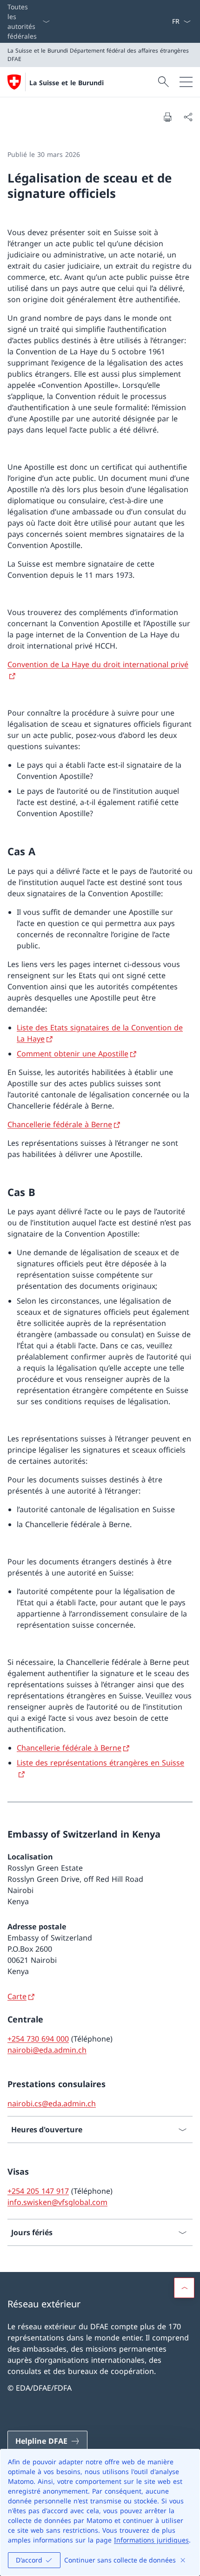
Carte (17, 1996)
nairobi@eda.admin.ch (47, 2050)
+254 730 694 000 (38, 2039)
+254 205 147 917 (38, 2191)
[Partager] (188, 117)
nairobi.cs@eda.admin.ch (52, 2103)
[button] (184, 2288)
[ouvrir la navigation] (186, 82)
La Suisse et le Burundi (67, 83)
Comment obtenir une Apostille (73, 1054)
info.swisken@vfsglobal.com (57, 2202)
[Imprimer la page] (167, 117)
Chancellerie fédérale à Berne (60, 1124)
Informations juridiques (151, 2540)
